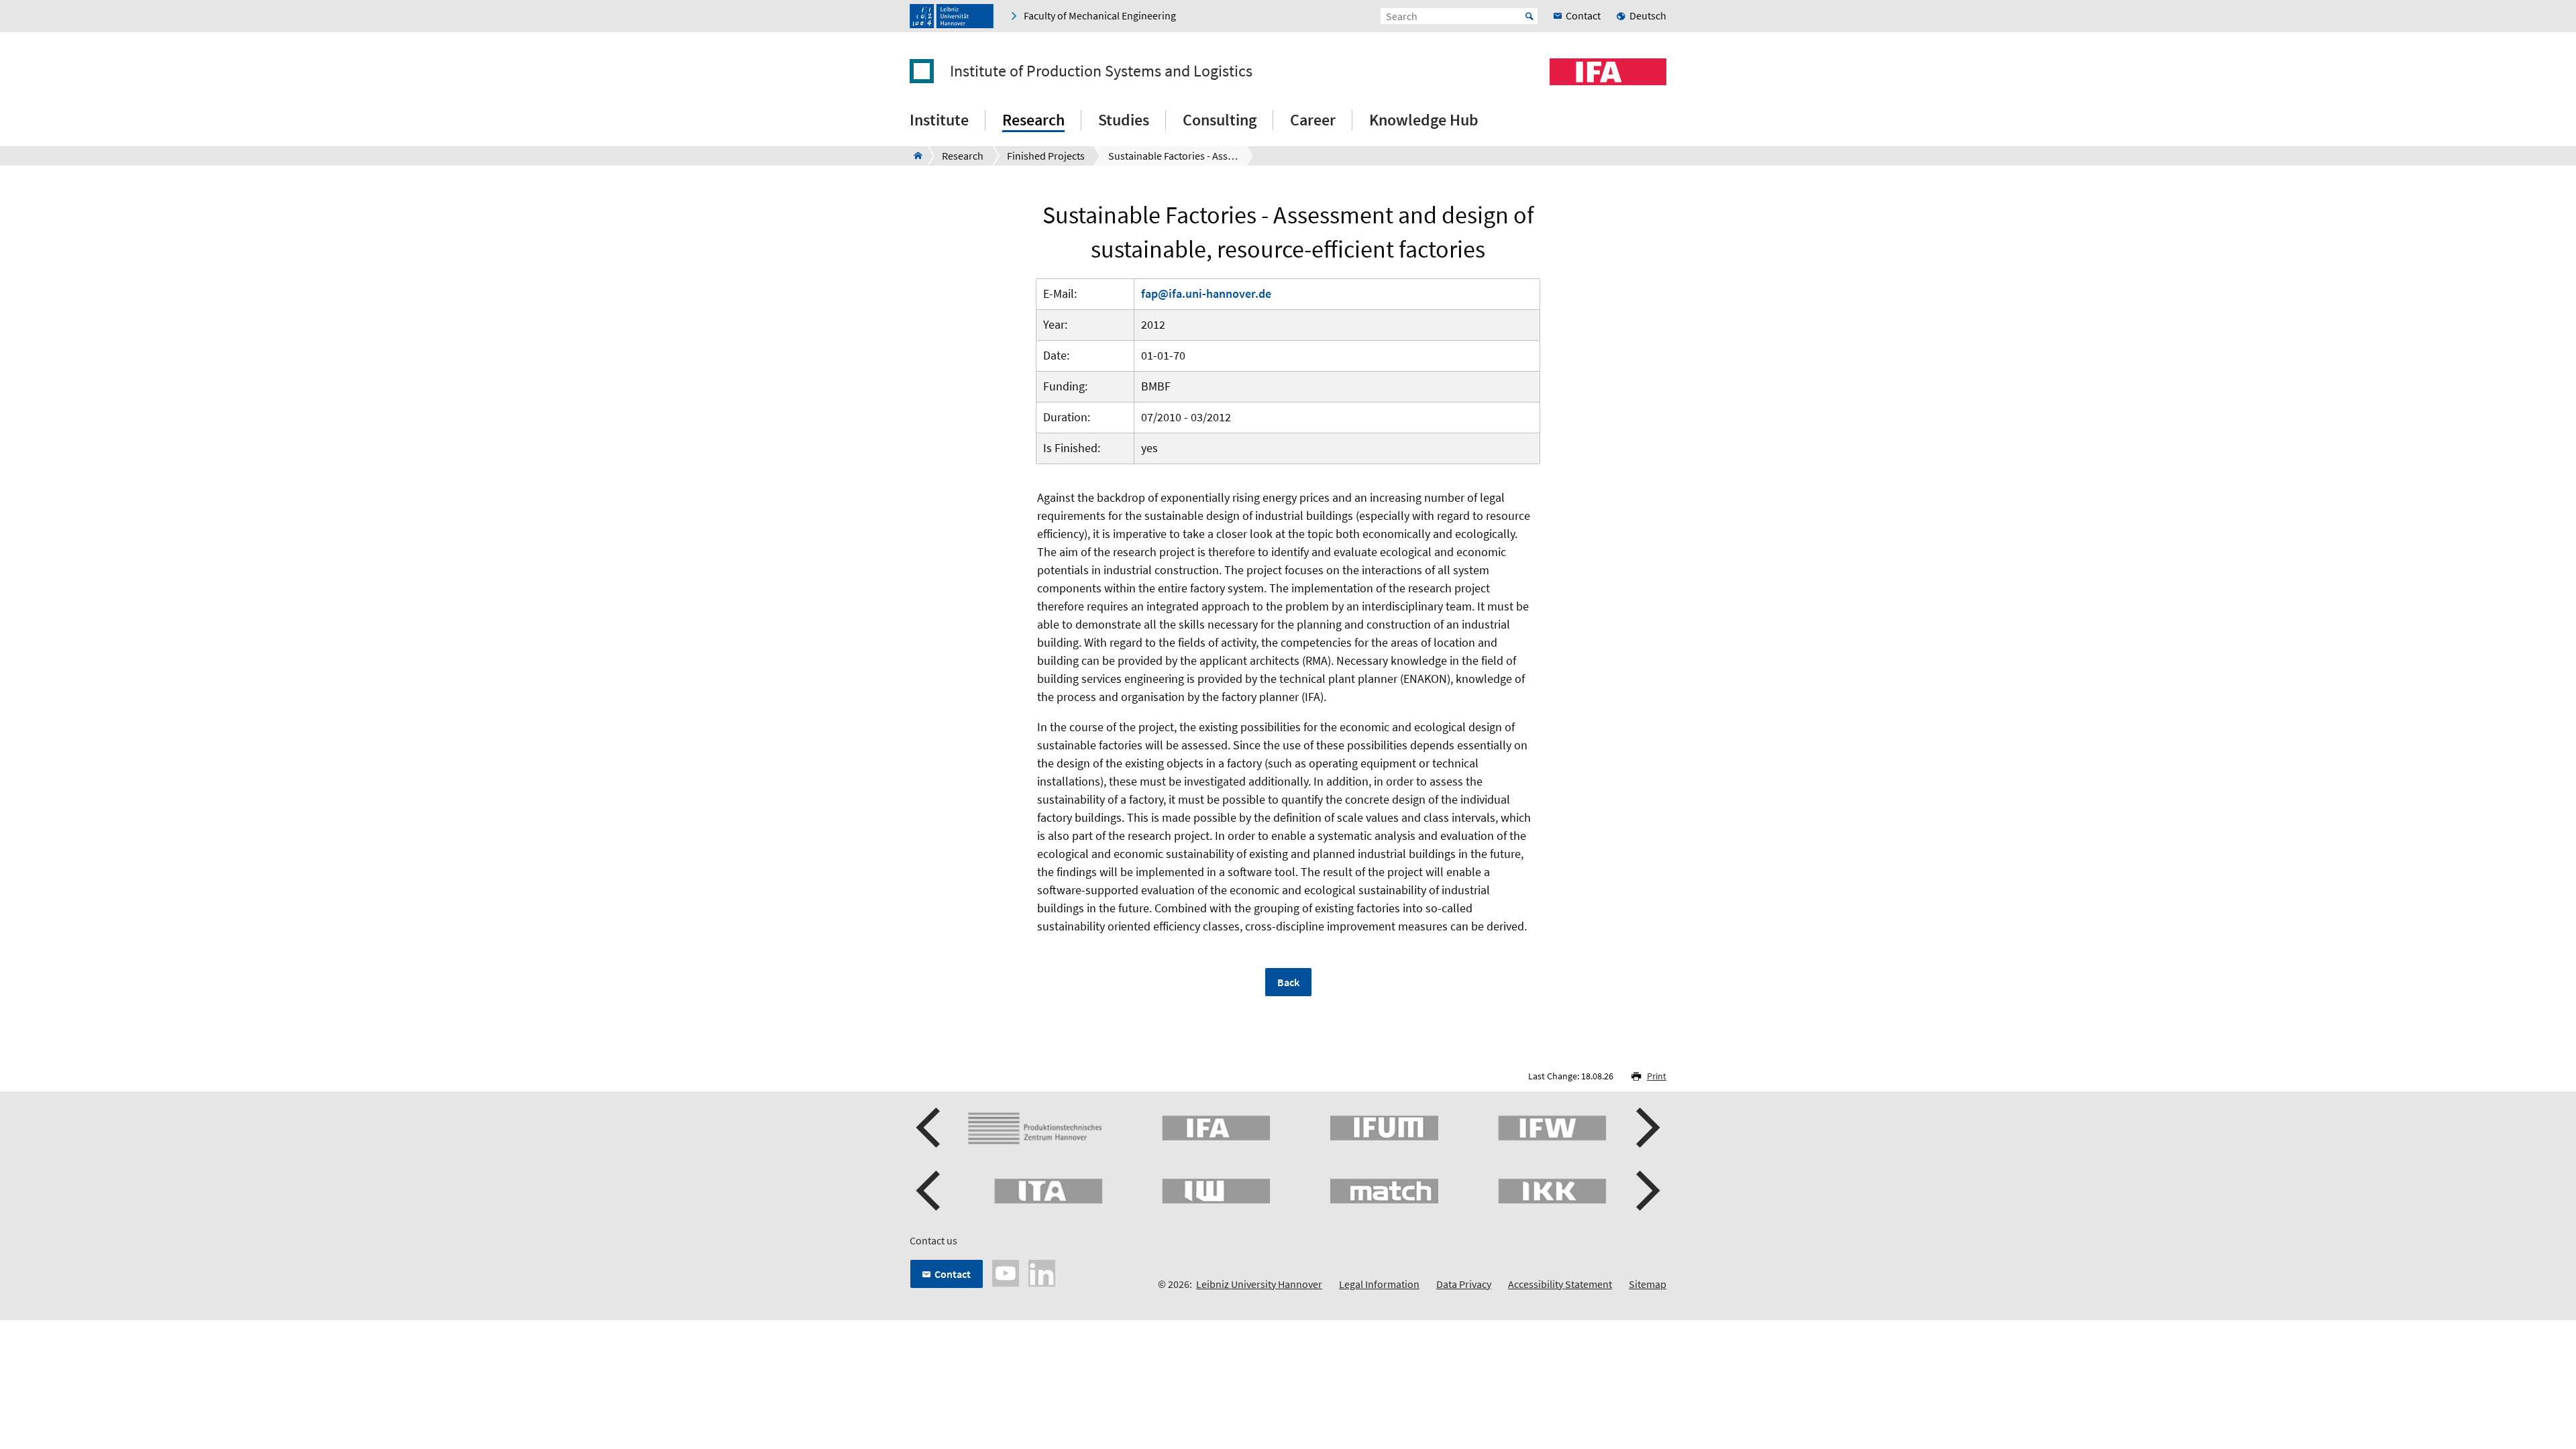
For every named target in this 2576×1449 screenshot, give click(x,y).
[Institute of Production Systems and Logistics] (914, 156)
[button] (930, 1128)
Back (1288, 982)
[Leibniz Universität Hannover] (952, 16)
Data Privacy (1464, 1284)
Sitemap (1648, 1284)
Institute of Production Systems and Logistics (1101, 71)
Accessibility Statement (1560, 1284)
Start (1529, 16)
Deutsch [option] (1648, 15)
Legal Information (1379, 1284)
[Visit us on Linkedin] (1042, 1272)
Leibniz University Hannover (1259, 1284)
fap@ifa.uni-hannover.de (1206, 293)
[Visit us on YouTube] (1006, 1272)
